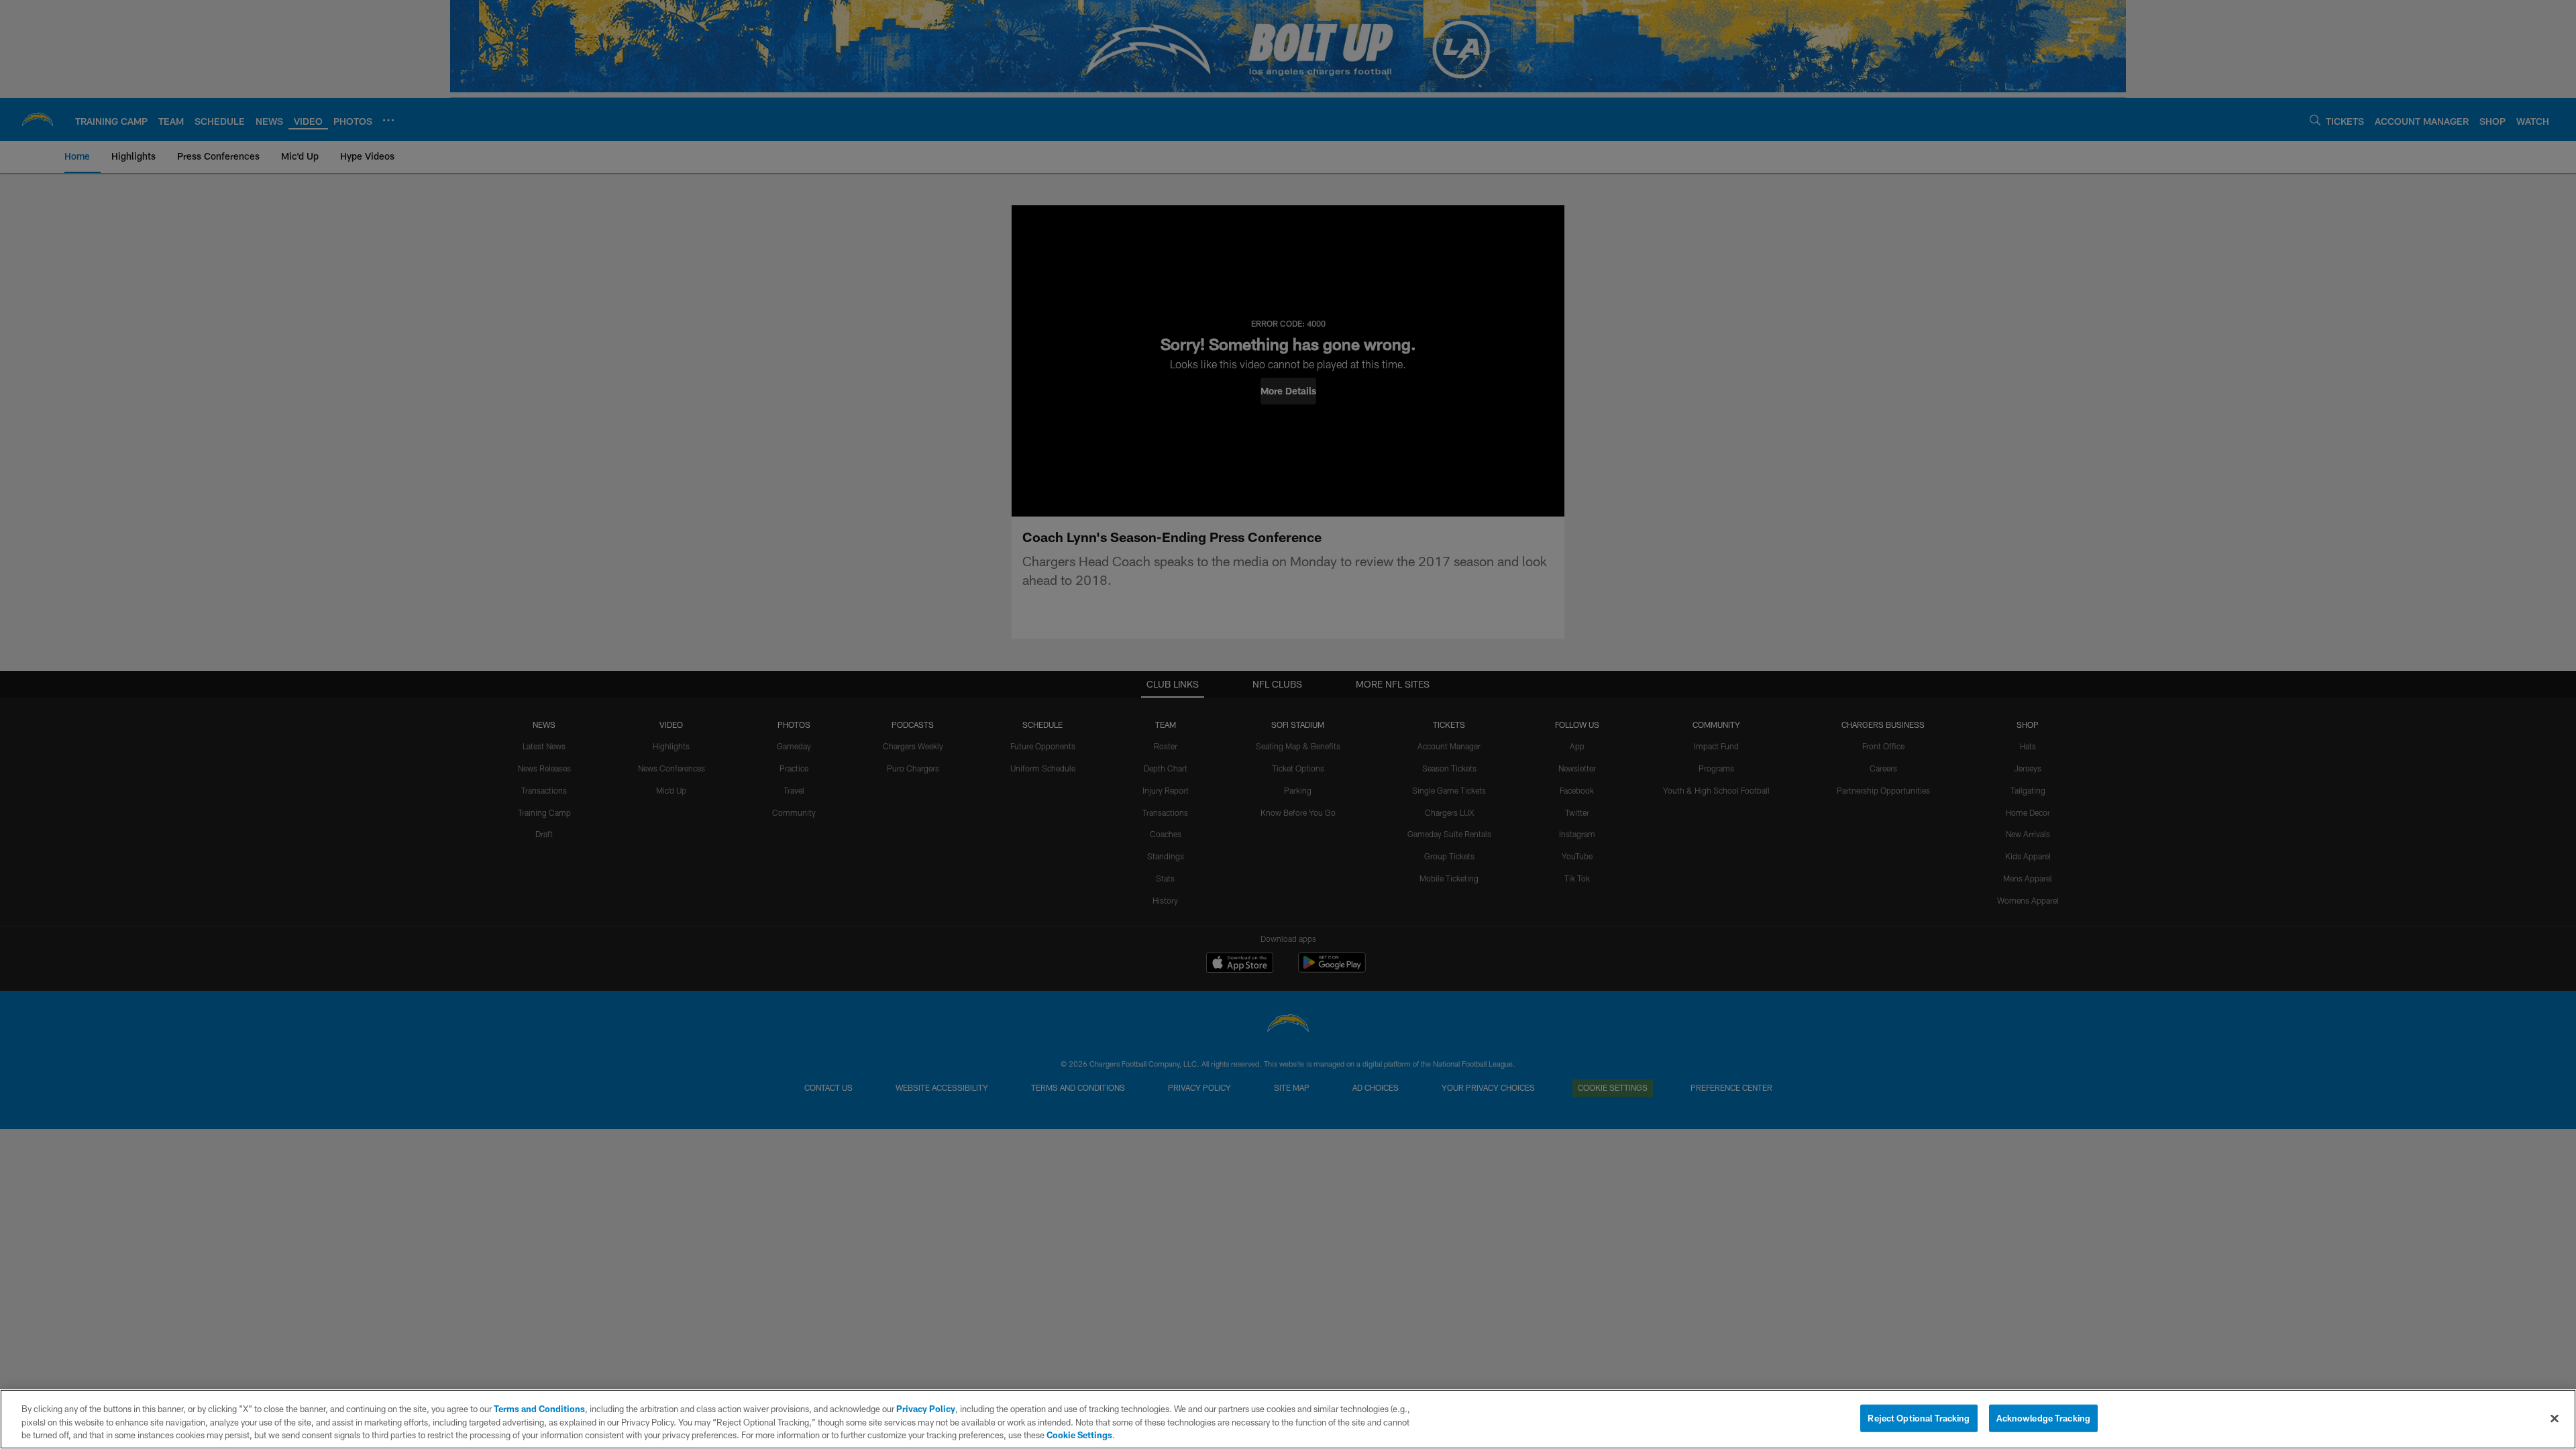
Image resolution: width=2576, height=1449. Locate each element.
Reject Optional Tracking (1919, 1417)
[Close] (2555, 1418)
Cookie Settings (1079, 1435)
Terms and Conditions (539, 1409)
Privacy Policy (926, 1409)
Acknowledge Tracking (2044, 1417)
